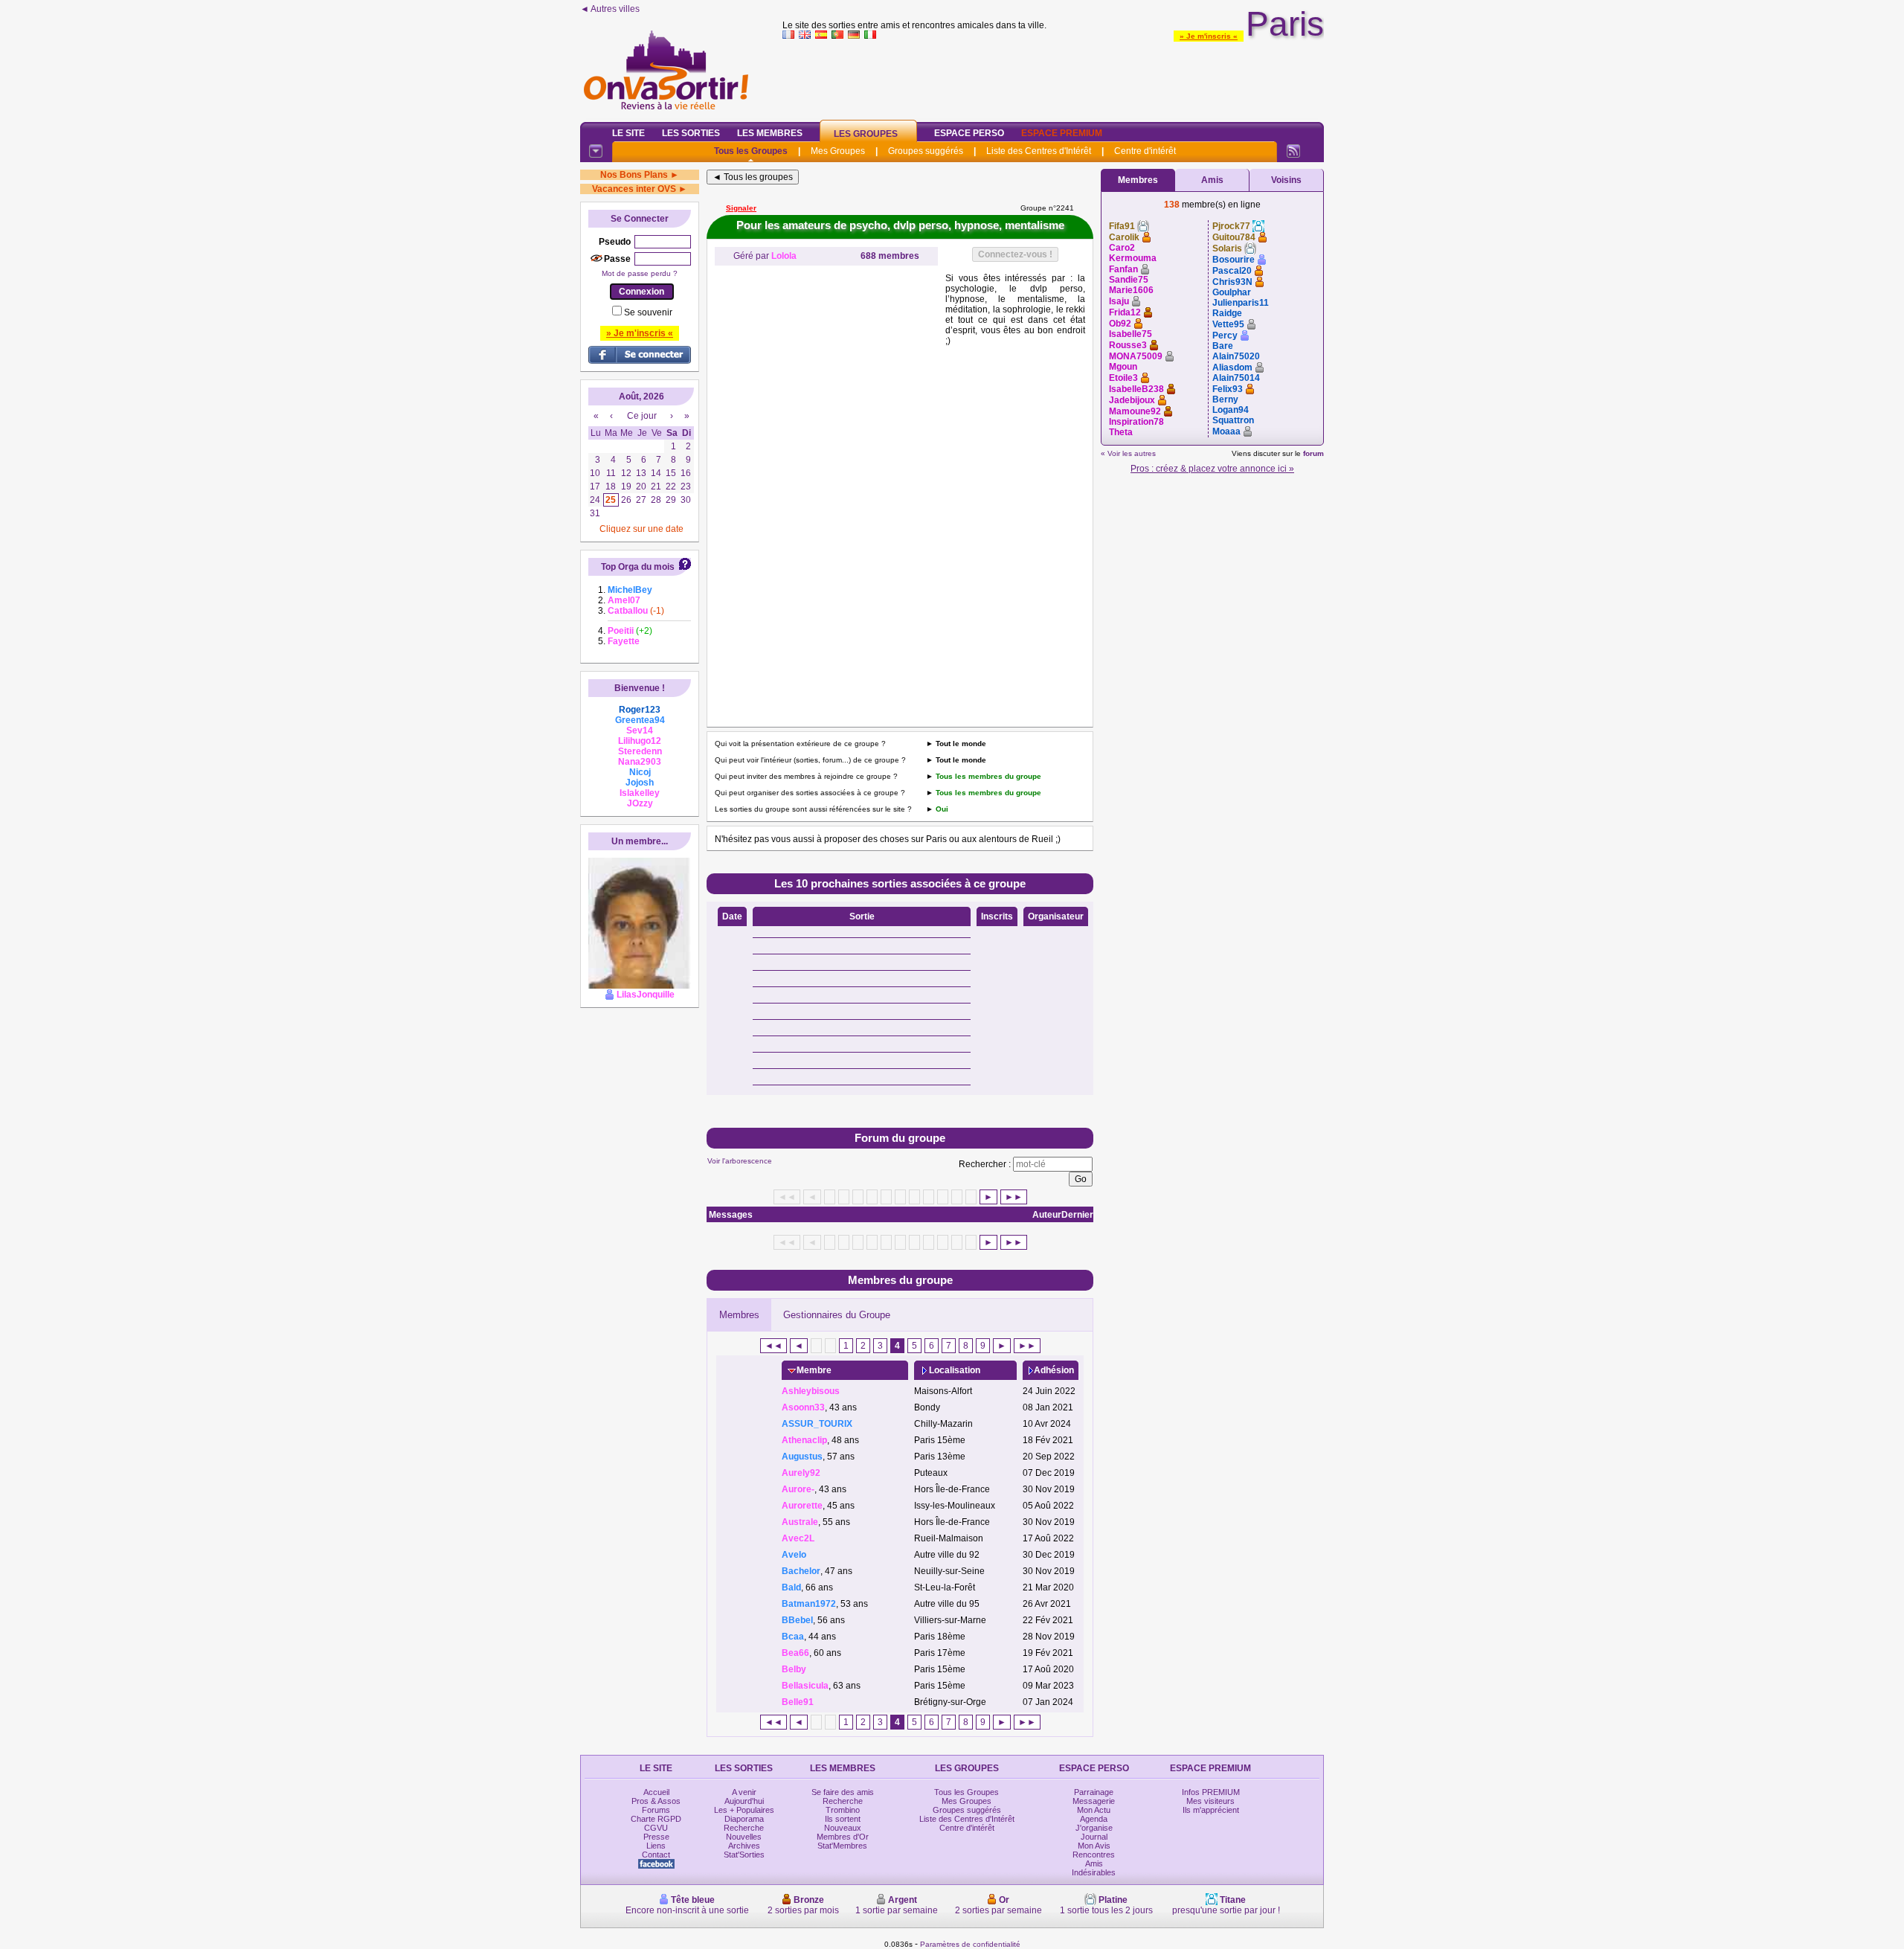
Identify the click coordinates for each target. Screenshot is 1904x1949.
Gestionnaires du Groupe (837, 1315)
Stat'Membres (842, 1846)
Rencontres (1094, 1855)
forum (1313, 453)
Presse (656, 1837)
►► (1014, 1197)
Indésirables (1094, 1872)
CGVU (656, 1828)
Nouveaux (843, 1828)
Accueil (656, 1792)
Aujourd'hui (744, 1801)
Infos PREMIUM (1211, 1792)
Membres (739, 1315)
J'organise (1094, 1828)
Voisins (1286, 180)
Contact (656, 1855)
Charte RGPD (656, 1819)
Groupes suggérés (926, 151)
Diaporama (744, 1819)
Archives (744, 1846)
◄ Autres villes (610, 9)
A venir (744, 1792)
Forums (656, 1810)
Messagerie (1094, 1801)
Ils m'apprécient (1211, 1810)
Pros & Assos (656, 1801)
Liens (656, 1846)
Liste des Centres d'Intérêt (1039, 151)
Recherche (744, 1828)
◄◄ (773, 1346)
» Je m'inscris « (1209, 36)
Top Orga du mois (638, 567)
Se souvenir (648, 312)
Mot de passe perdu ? (640, 273)
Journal (1094, 1837)
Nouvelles (744, 1837)
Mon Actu (1094, 1810)
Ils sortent (843, 1819)
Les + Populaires (744, 1810)
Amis (1212, 180)
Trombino (843, 1810)
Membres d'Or (843, 1837)
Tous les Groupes (751, 151)
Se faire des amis (843, 1792)
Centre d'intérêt (1145, 151)
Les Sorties (691, 133)
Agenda (1094, 1819)
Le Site (628, 133)
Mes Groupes (838, 151)
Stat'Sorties (744, 1855)
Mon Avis (1094, 1846)
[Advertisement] (1053, 77)
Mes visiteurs (1210, 1801)
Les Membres (770, 133)
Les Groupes (866, 134)
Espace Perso (969, 133)
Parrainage (1094, 1792)
